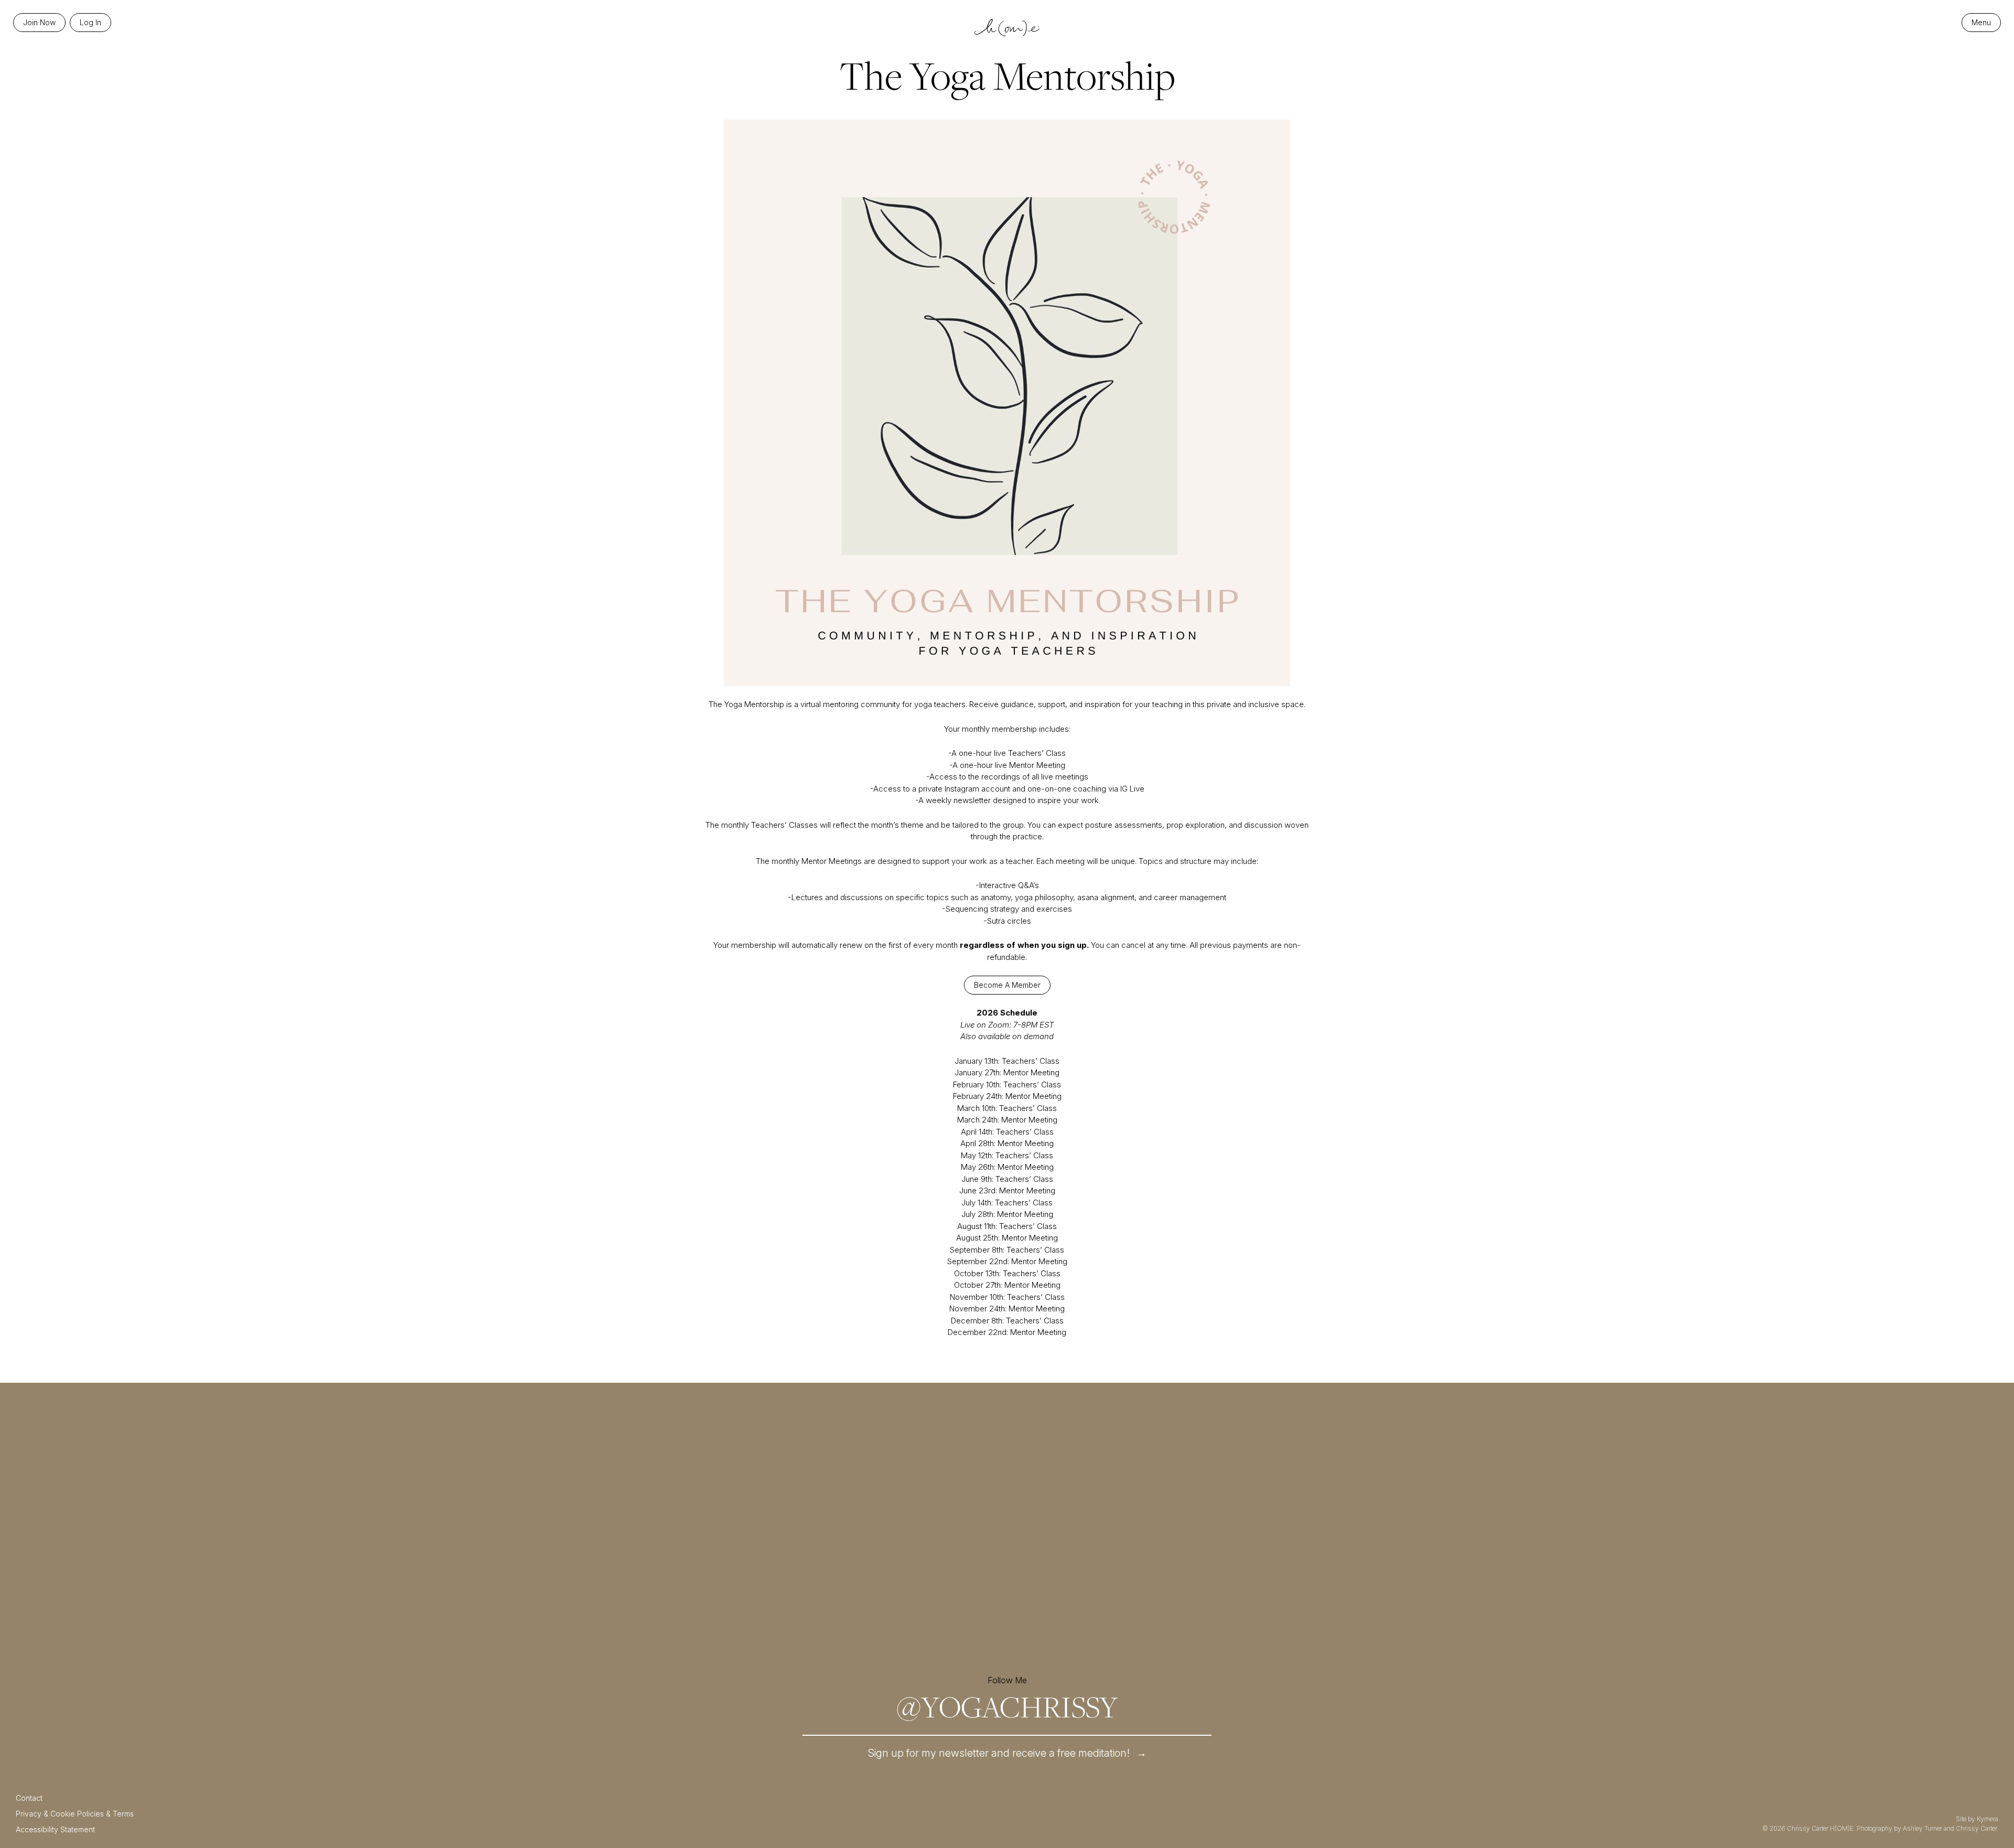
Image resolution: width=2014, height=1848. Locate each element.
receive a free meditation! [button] (1007, 1753)
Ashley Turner (1922, 1828)
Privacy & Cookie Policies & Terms (75, 1814)
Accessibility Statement (55, 1829)
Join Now (39, 22)
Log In (90, 22)
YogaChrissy (1007, 1706)
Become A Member (1007, 985)
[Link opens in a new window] (599, 1536)
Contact (29, 1798)
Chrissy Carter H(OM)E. (1821, 1828)
